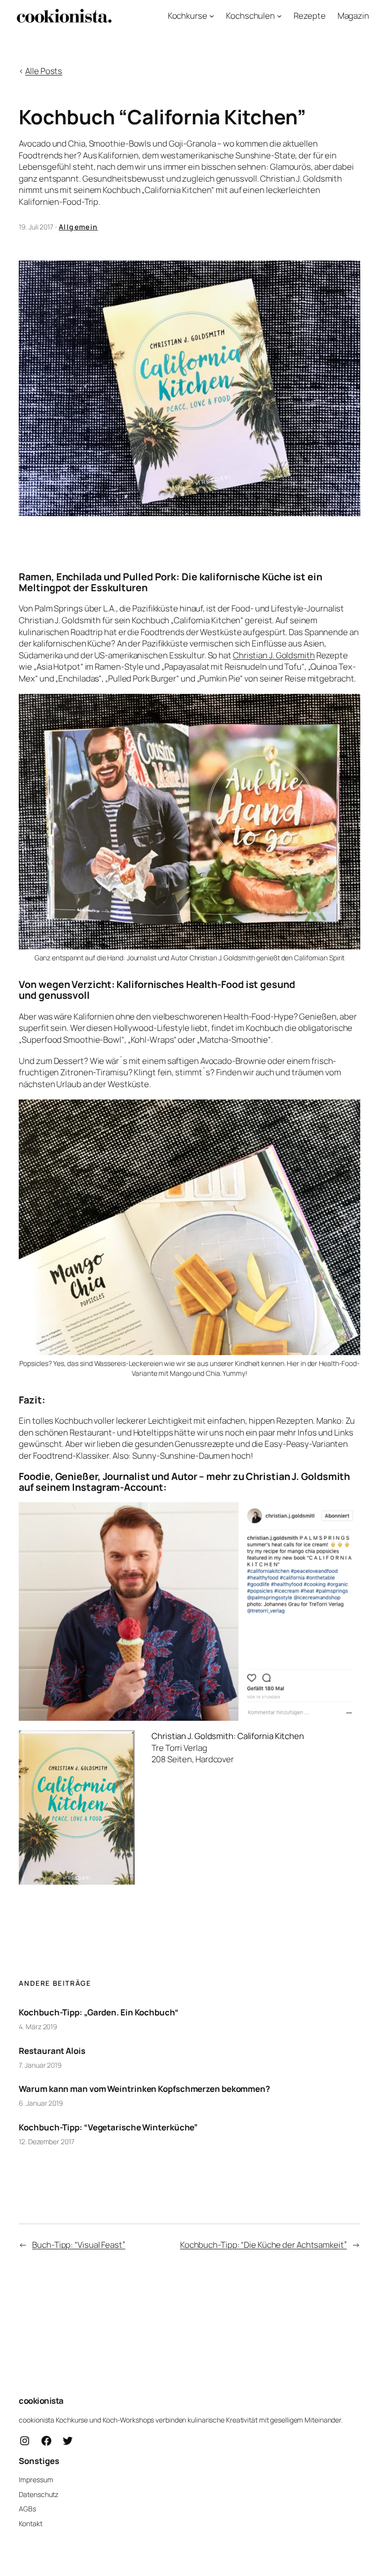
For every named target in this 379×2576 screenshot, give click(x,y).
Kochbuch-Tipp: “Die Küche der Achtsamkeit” (264, 2245)
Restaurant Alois (52, 2051)
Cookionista (41, 2401)
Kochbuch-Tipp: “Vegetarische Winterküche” (108, 2127)
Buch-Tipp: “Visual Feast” (79, 2245)
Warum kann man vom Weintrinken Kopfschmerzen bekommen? (144, 2089)
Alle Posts (44, 71)
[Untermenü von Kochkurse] (212, 16)
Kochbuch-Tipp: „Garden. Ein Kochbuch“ (98, 2012)
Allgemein (78, 227)
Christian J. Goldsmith (274, 655)
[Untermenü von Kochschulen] (279, 16)
